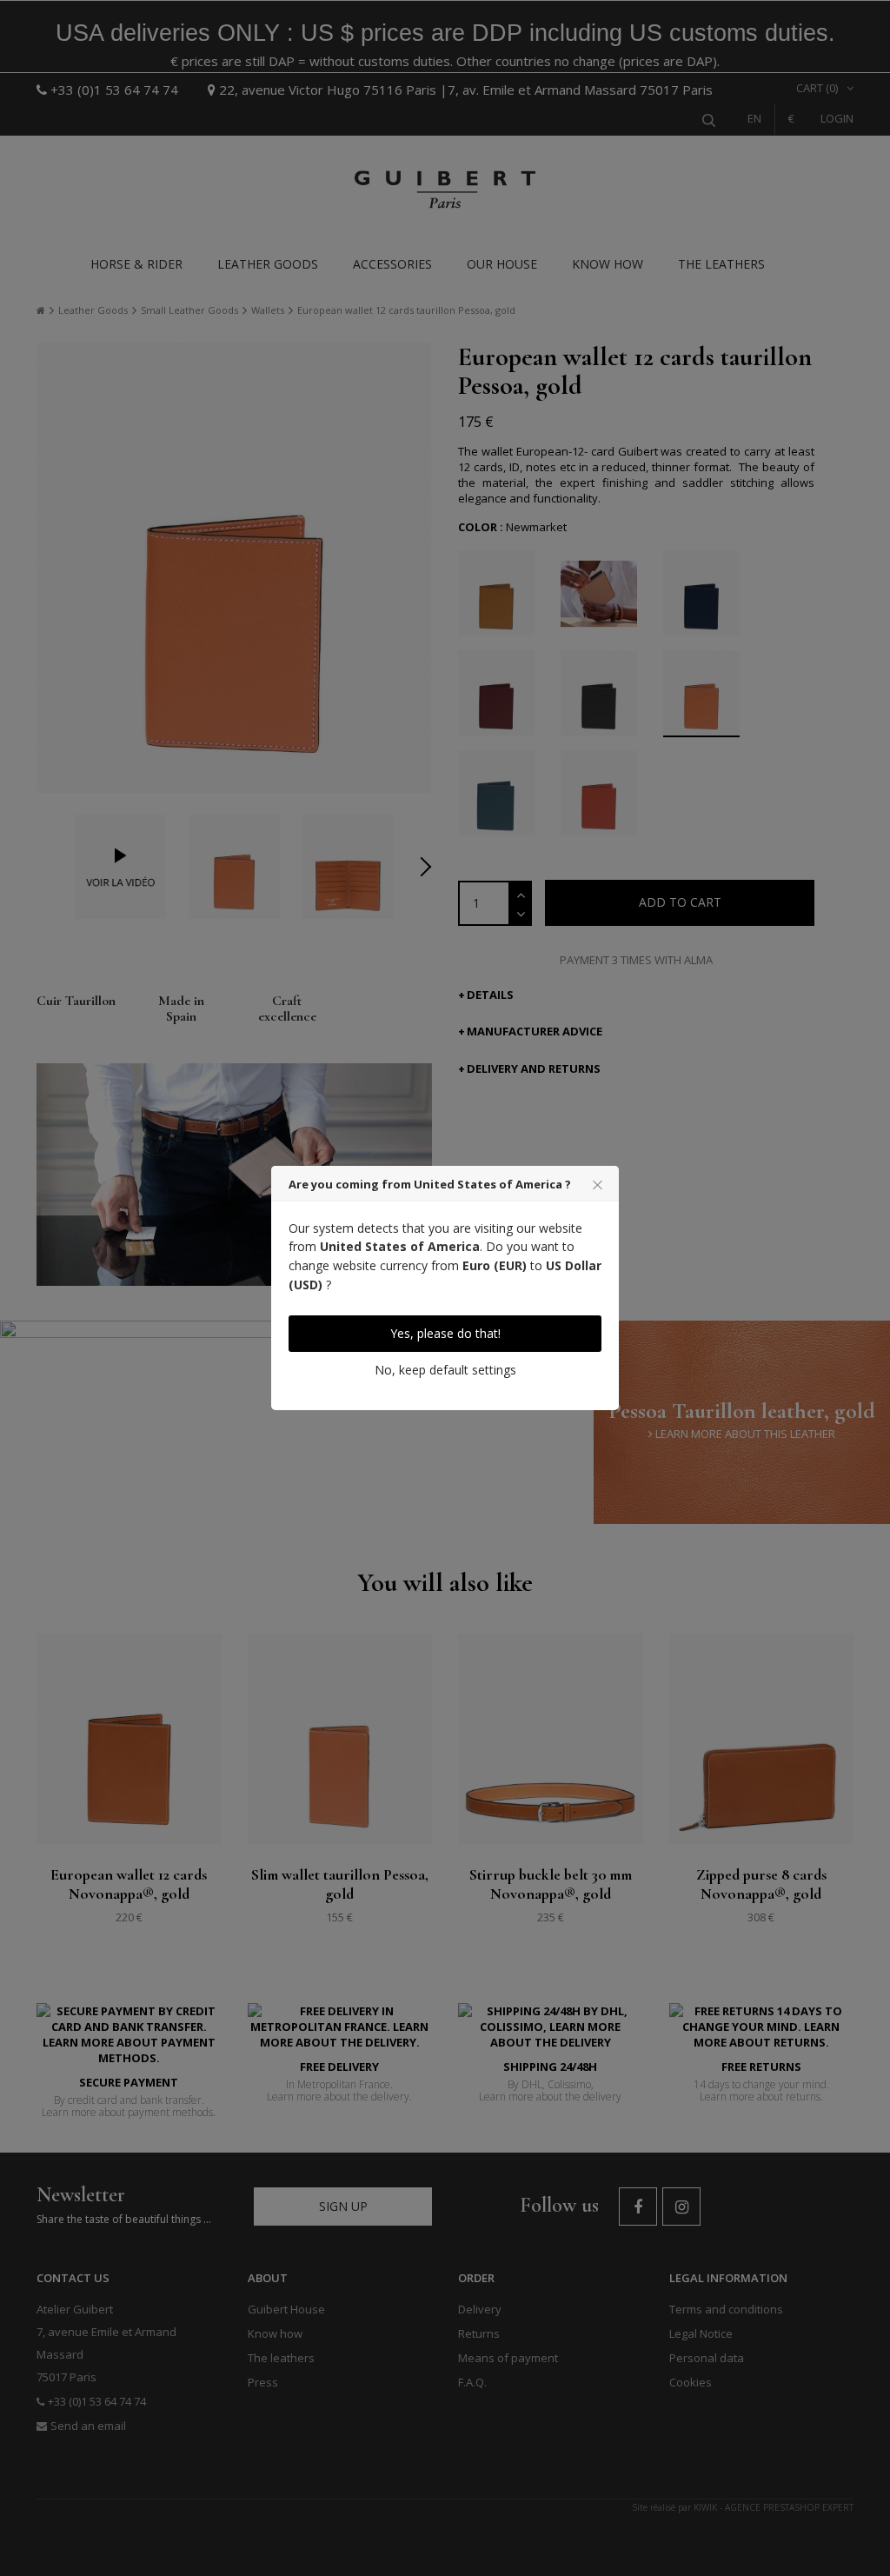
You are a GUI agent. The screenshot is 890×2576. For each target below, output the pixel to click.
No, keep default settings (445, 1370)
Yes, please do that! (445, 1333)
